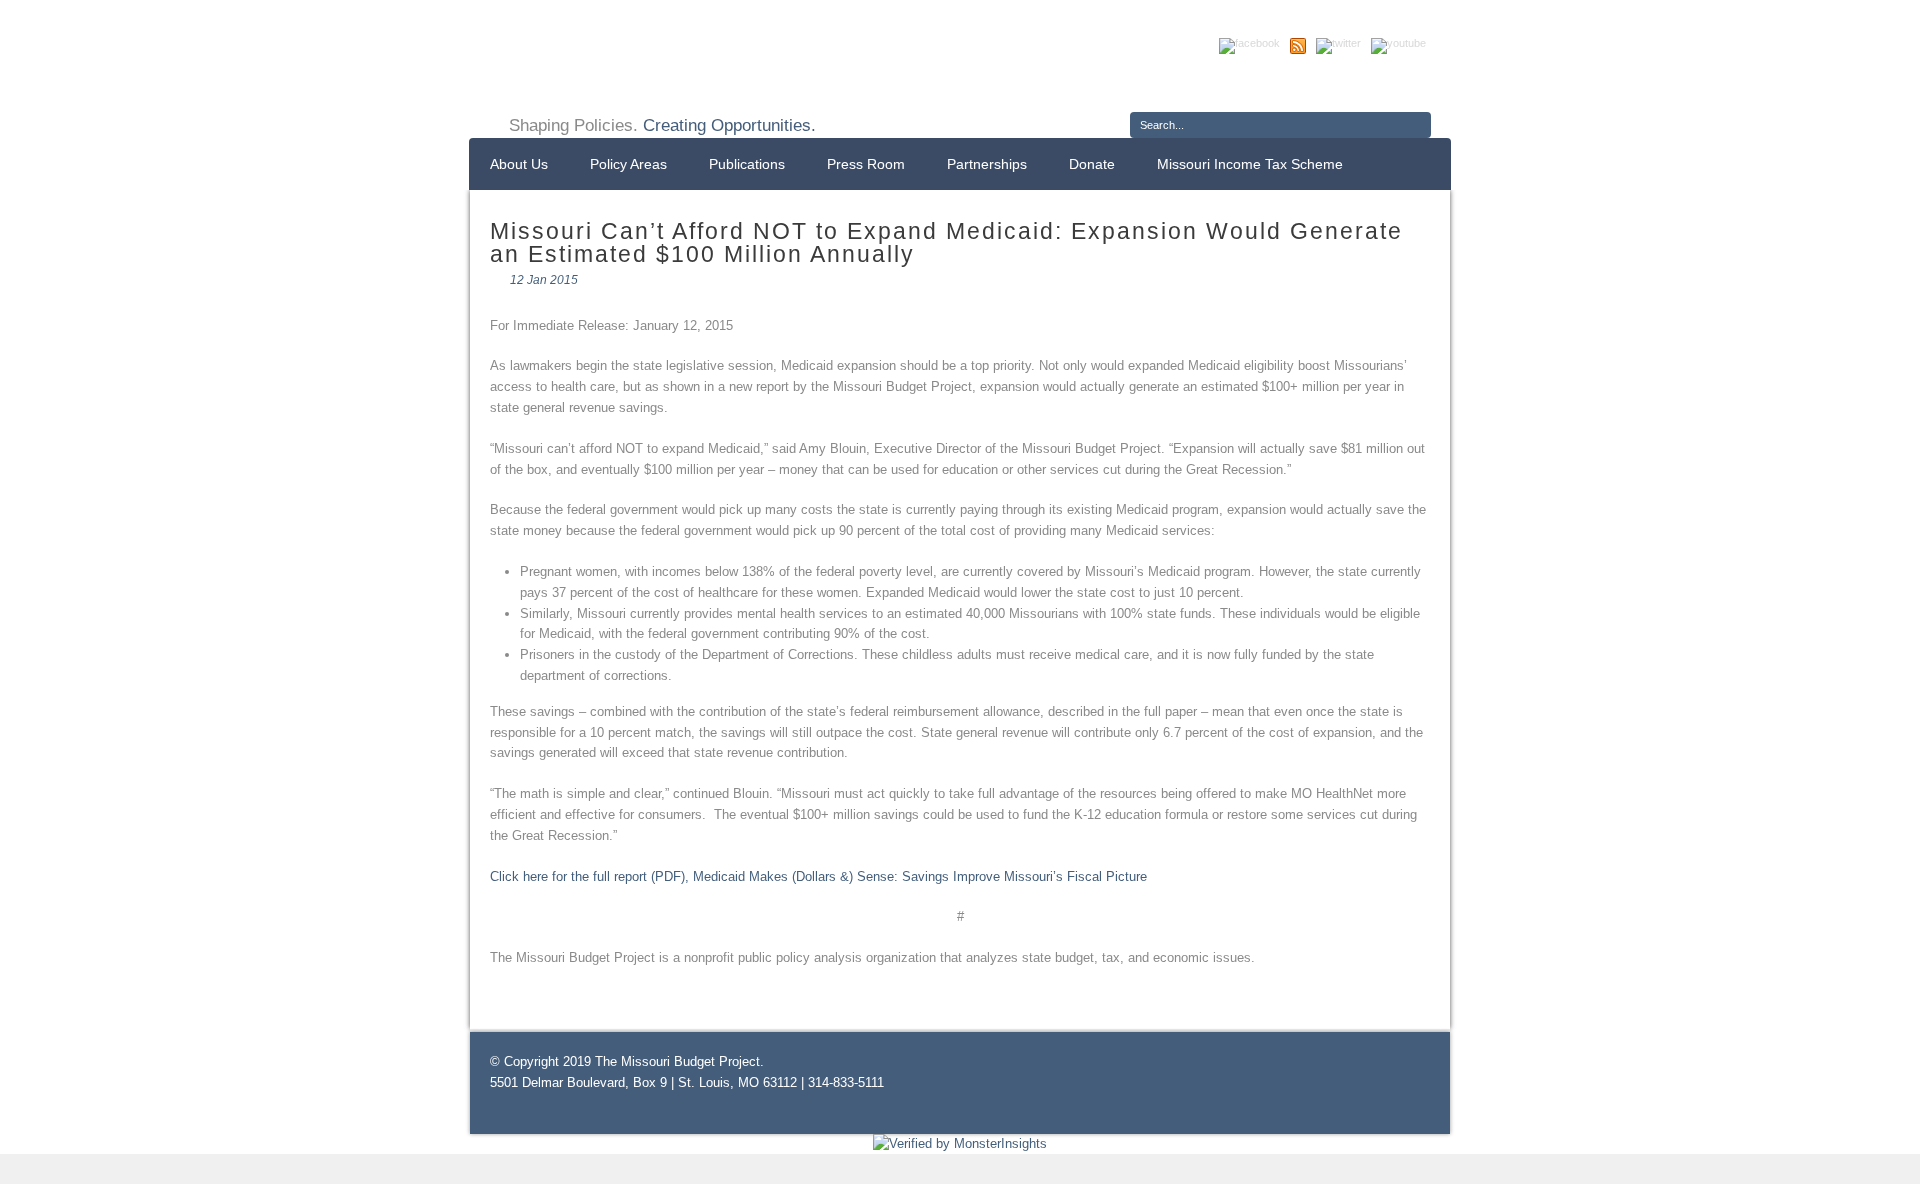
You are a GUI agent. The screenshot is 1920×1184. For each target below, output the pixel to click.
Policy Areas (628, 164)
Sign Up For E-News (1205, 84)
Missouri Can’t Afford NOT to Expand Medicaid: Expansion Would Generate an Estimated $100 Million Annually (946, 242)
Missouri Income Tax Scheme (1250, 164)
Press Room (866, 164)
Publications (747, 164)
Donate (1092, 164)
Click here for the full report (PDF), (818, 876)
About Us (519, 164)
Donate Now (1358, 84)
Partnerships (987, 164)
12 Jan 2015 (544, 280)
